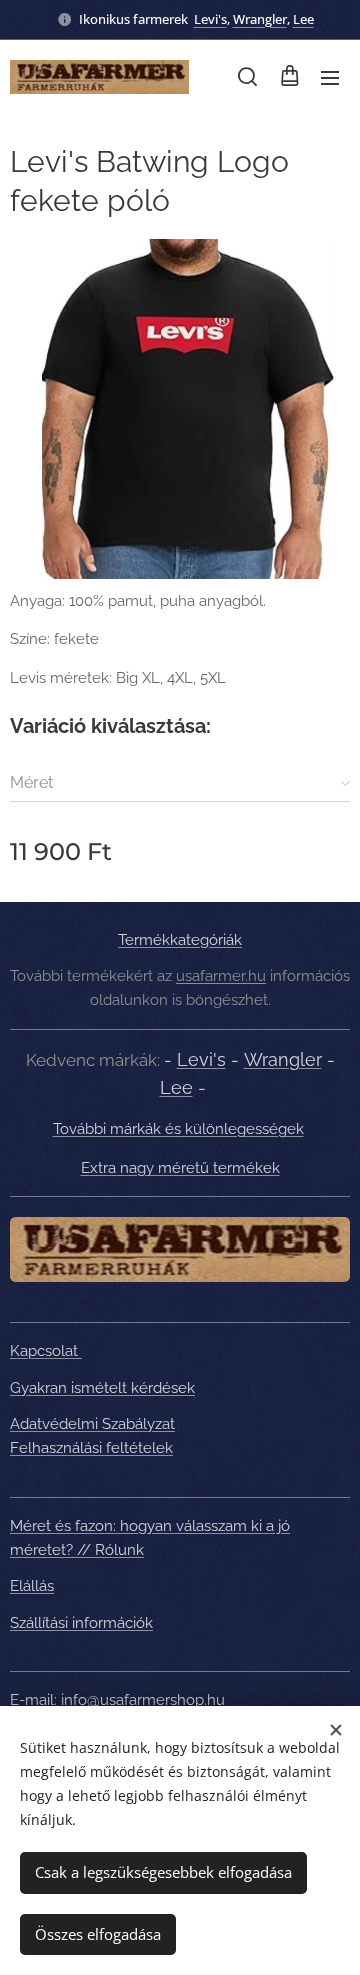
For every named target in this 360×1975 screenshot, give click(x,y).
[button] (247, 77)
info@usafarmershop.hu (143, 1700)
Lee (303, 19)
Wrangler (260, 19)
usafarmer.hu (221, 976)
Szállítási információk (81, 1623)
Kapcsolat (46, 1351)
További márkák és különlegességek (178, 1129)
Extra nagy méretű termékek (180, 1168)
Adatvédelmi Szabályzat (92, 1424)
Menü (330, 77)
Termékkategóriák (180, 940)
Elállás (32, 1586)
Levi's (210, 19)
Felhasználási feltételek (91, 1448)
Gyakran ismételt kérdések (102, 1388)
